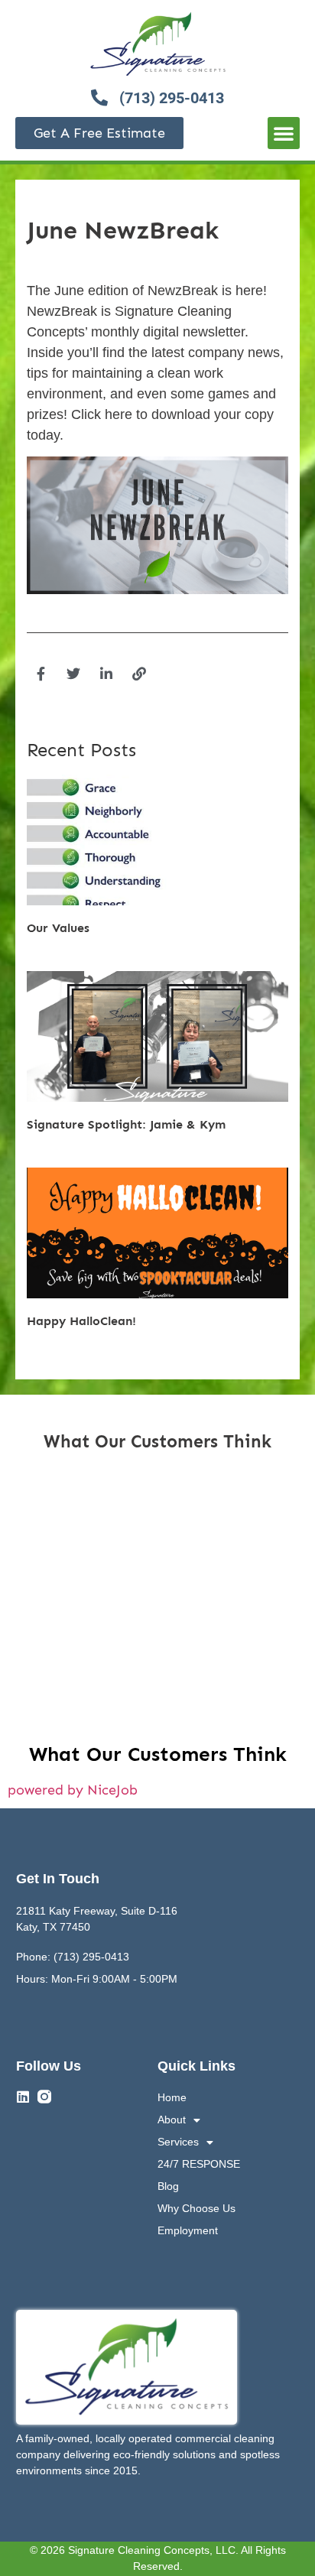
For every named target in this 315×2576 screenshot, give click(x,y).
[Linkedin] (23, 2097)
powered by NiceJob (73, 1790)
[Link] (139, 674)
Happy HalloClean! (81, 1321)
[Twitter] (73, 674)
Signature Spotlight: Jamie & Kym (126, 1124)
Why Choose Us (196, 2208)
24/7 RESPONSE (199, 2164)
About (172, 2120)
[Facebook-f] (41, 674)
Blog (168, 2186)
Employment (188, 2230)
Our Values (58, 928)
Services (178, 2142)
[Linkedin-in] (106, 674)
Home (172, 2097)
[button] (284, 133)
